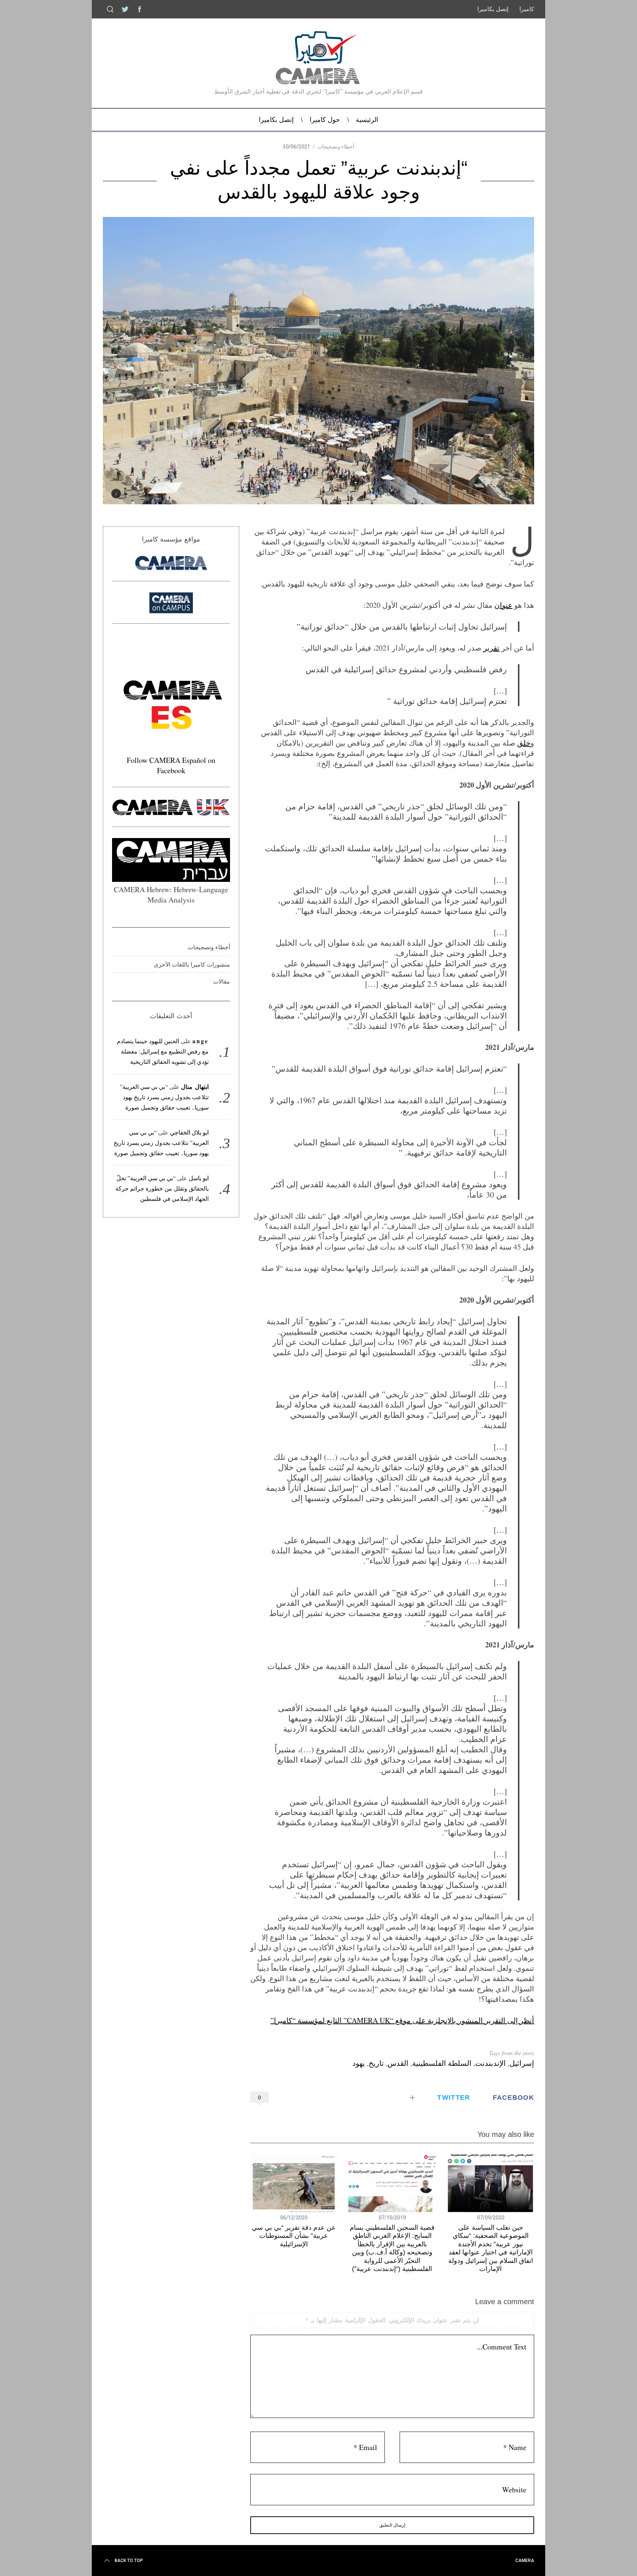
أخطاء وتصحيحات (336, 147)
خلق (524, 743)
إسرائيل (522, 2063)
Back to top (129, 2561)
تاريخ (376, 2063)
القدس (398, 2063)
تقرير (491, 648)
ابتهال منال (195, 1087)
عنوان (503, 605)
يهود (359, 2063)
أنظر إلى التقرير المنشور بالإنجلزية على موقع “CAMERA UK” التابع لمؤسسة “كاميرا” (402, 2020)
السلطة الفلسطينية (442, 2063)
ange (201, 1041)
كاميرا (527, 9)
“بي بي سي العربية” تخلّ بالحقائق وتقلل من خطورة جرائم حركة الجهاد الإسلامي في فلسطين (162, 1188)
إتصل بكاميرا (493, 9)
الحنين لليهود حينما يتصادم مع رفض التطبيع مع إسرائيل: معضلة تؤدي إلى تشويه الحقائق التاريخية (163, 1051)
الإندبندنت (490, 2063)
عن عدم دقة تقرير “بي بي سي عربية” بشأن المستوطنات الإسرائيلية (294, 2236)
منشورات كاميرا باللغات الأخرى (192, 964)
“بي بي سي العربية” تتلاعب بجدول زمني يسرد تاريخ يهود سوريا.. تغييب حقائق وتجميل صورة (164, 1097)
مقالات (222, 981)
